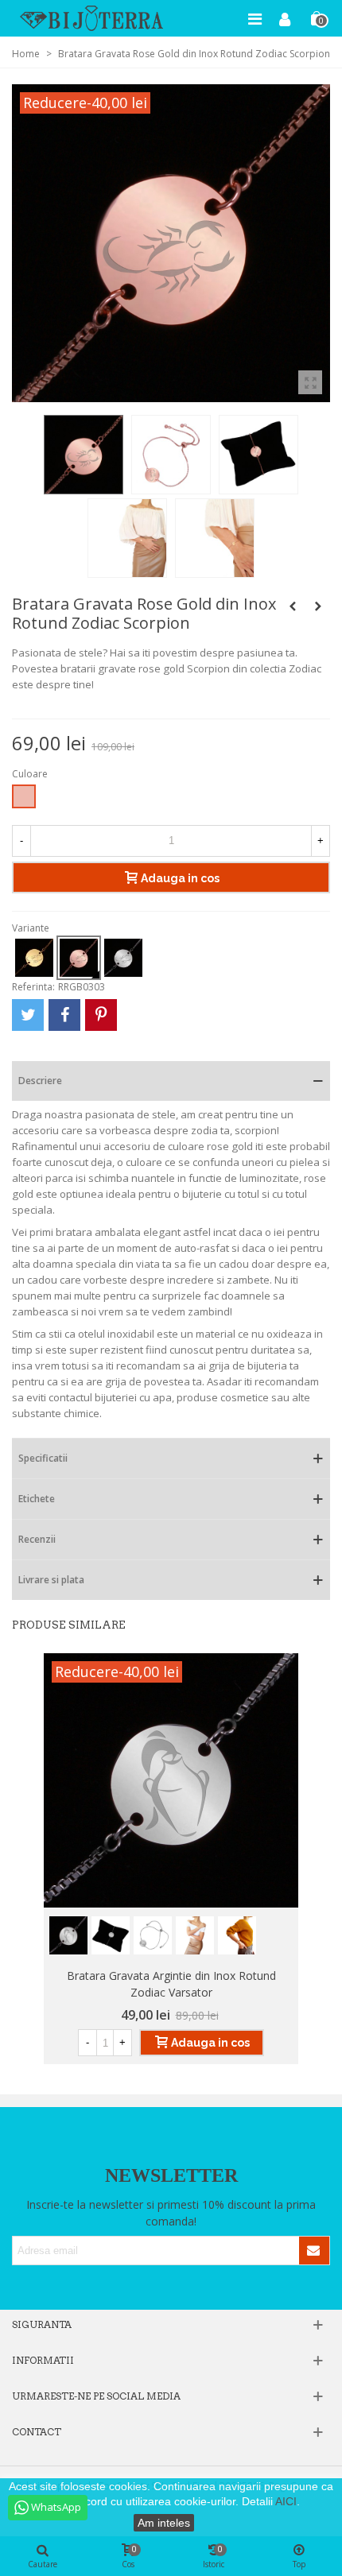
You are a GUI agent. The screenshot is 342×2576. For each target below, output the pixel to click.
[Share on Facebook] (64, 1015)
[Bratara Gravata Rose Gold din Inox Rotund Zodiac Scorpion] (310, 382)
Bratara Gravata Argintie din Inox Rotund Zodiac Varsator (171, 1984)
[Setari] (285, 18)
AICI (286, 2501)
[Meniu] (255, 18)
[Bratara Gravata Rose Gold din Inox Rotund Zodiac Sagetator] (293, 606)
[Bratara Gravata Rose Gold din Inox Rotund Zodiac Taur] (318, 606)
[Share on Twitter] (28, 1015)
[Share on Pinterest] (101, 1015)
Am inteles (164, 2523)
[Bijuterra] (91, 18)
